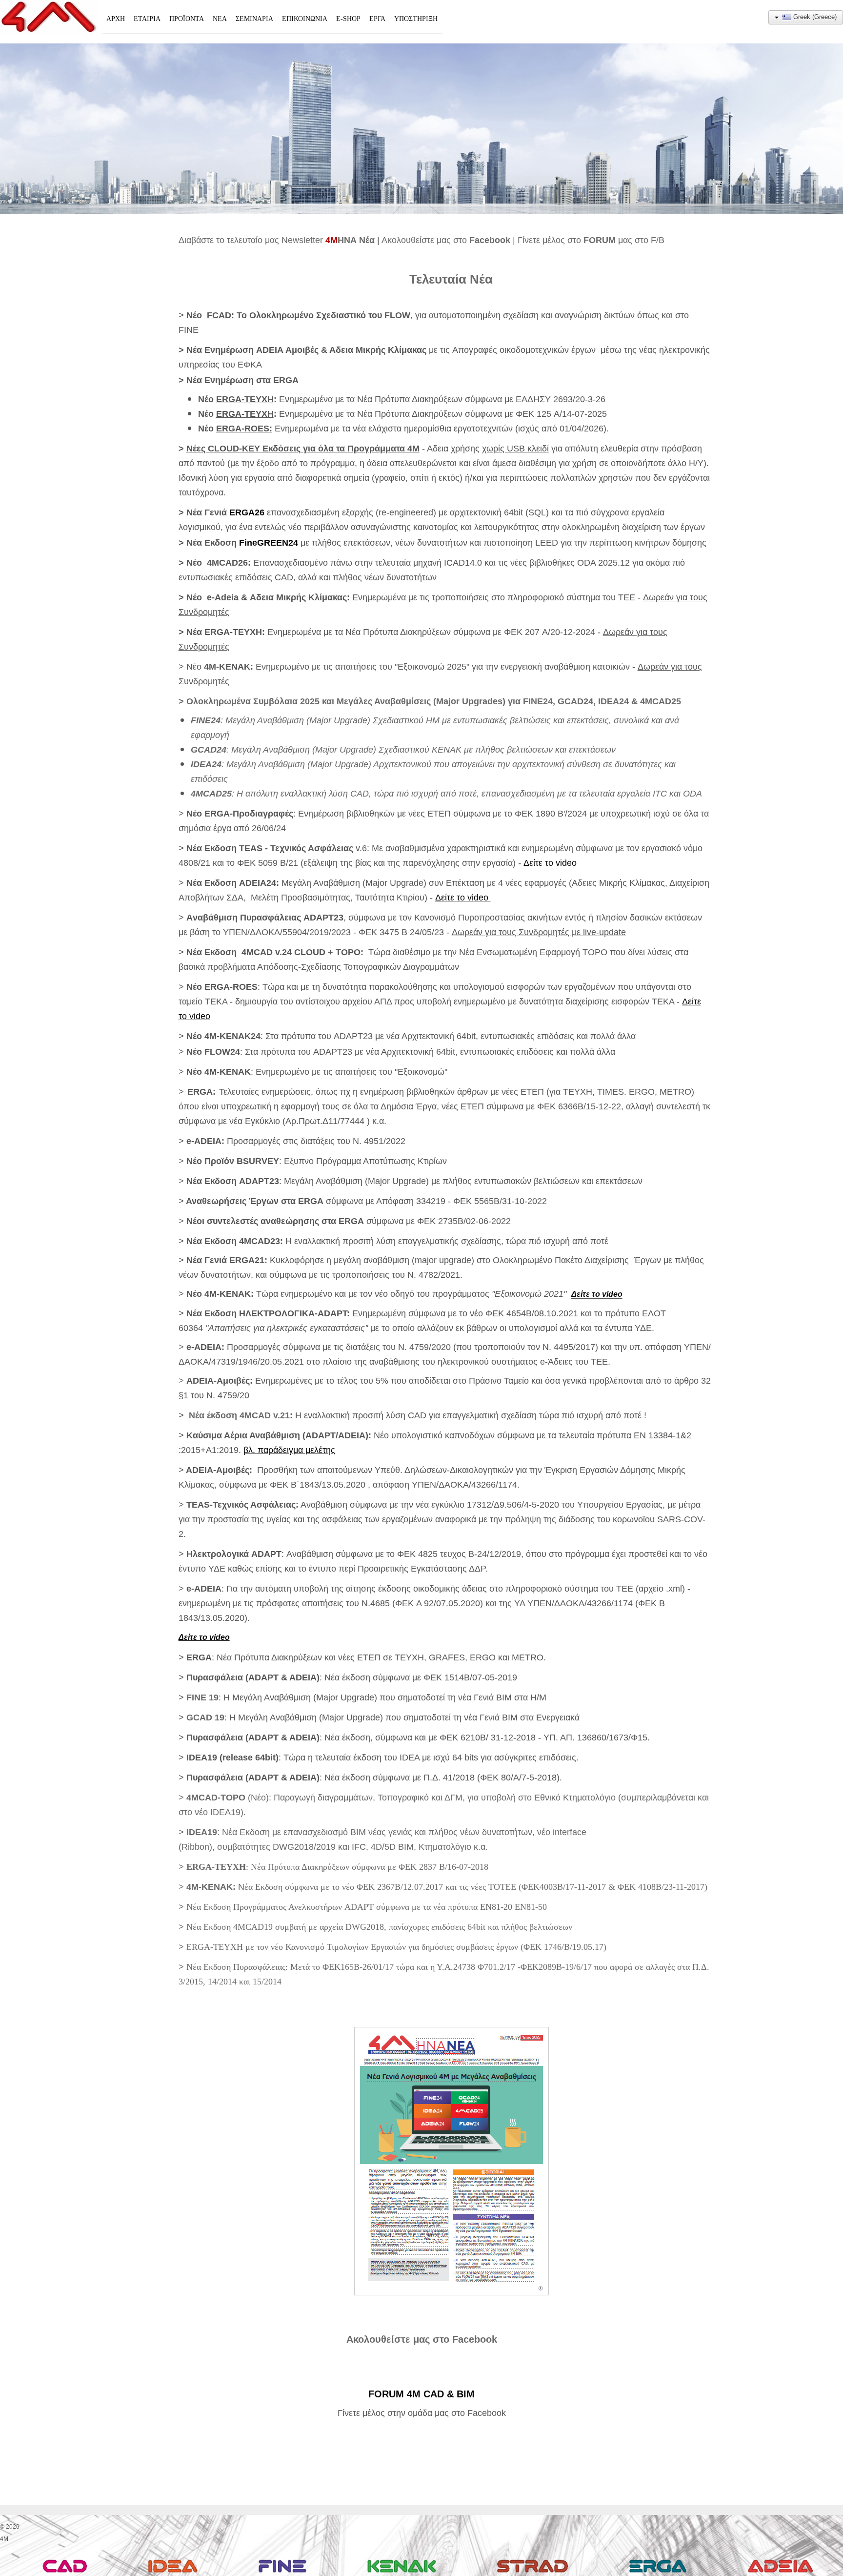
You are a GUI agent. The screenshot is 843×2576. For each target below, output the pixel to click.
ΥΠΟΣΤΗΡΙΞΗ (416, 19)
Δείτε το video (550, 863)
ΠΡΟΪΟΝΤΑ (187, 19)
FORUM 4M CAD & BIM (421, 2394)
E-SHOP (348, 19)
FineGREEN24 (269, 543)
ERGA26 (247, 512)
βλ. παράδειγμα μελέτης (289, 1450)
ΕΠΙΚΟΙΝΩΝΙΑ (305, 19)
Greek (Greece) (814, 17)
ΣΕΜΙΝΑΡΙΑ (254, 19)
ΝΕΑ (220, 19)
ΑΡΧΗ (116, 19)
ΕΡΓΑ (377, 19)
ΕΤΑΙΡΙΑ (147, 19)
